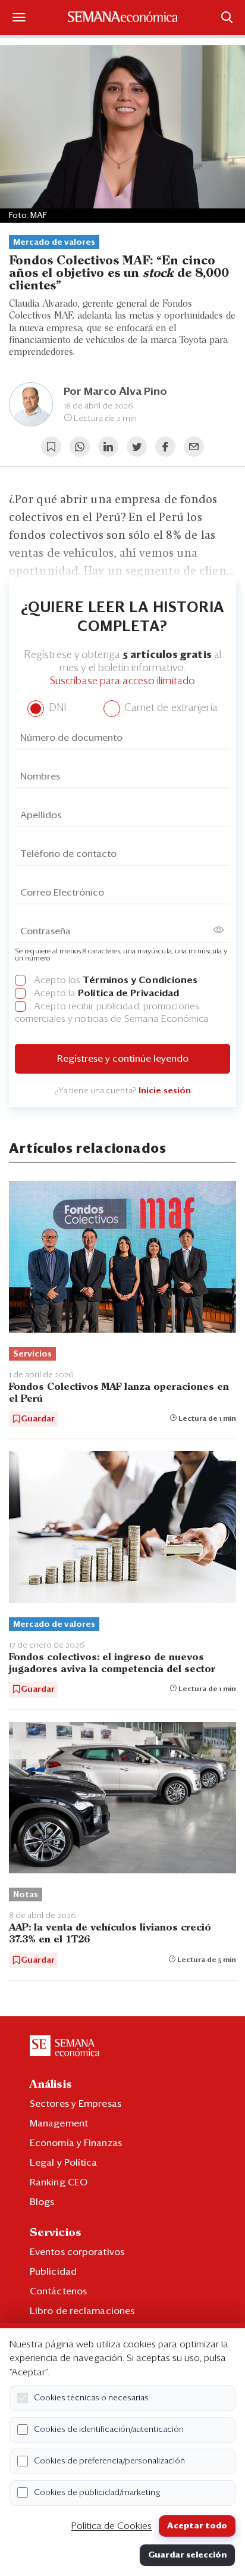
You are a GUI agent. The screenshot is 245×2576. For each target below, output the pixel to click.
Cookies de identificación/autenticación (109, 2430)
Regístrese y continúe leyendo (123, 1059)
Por (115, 392)
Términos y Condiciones (140, 980)
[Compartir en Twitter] (137, 447)
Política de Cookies (111, 2526)
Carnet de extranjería (170, 708)
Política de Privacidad (128, 993)
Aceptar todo (197, 2526)
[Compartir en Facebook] (165, 447)
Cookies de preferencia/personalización (109, 2461)
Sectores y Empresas (76, 2104)
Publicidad (53, 2272)
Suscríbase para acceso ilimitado (122, 682)
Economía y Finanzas (76, 2143)
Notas (26, 1895)
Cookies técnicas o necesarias (91, 2398)
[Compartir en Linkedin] (108, 447)
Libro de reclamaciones (82, 2311)
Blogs (42, 2202)
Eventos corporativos (77, 2252)
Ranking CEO (59, 2182)
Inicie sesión (165, 1091)
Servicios (32, 1354)
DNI (56, 708)
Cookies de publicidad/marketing (97, 2493)
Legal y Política (64, 2163)
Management (59, 2123)
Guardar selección (187, 2555)
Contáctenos (58, 2291)
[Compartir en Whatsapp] (80, 447)
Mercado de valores (54, 242)
